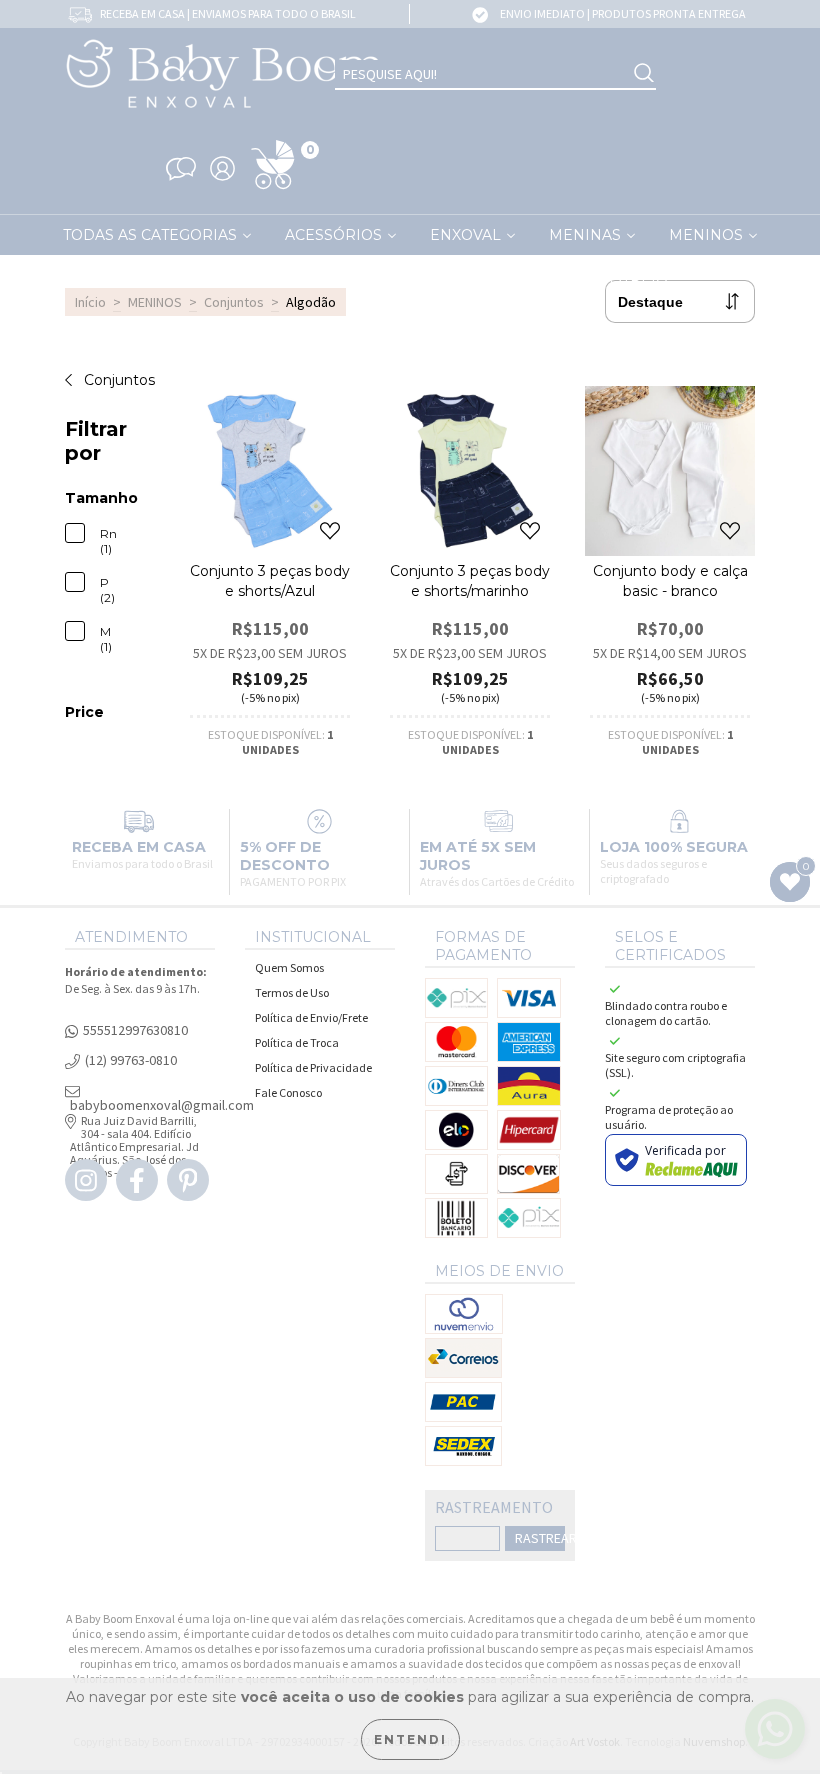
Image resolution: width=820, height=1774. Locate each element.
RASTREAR (540, 1538)
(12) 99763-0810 (131, 1060)
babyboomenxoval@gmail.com (162, 1105)
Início (90, 302)
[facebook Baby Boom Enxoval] (137, 1180)
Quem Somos (289, 967)
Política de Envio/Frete (311, 1017)
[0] (272, 190)
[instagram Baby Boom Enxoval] (86, 1180)
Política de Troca (297, 1042)
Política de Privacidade (313, 1067)
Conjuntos (234, 302)
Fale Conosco (288, 1092)
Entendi (410, 1739)
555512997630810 (135, 1030)
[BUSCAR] (644, 74)
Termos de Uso (292, 992)
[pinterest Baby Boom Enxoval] (188, 1180)
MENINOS (155, 302)
